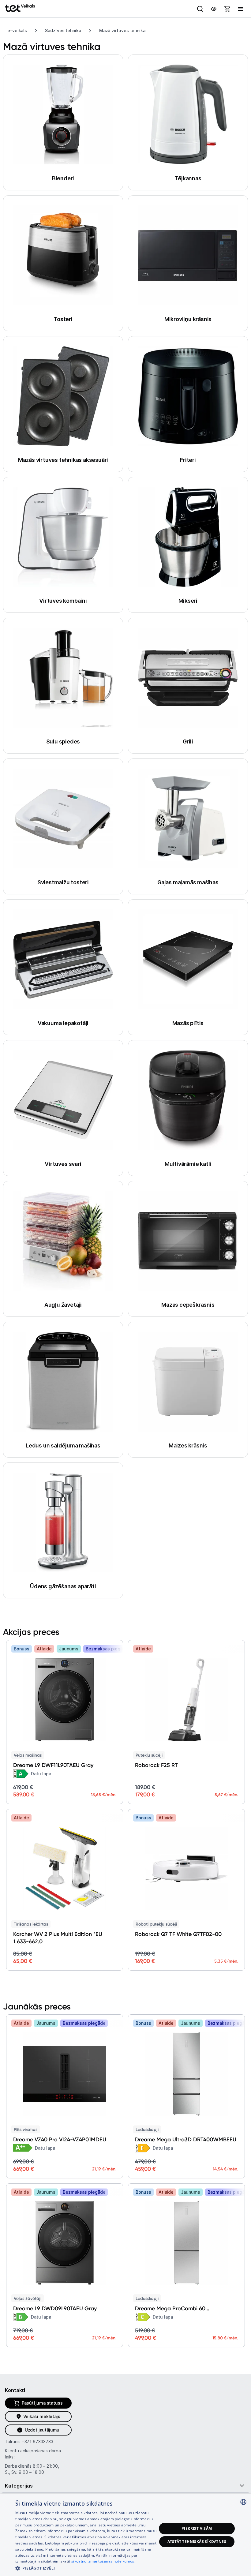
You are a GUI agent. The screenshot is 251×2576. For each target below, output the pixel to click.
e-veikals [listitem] (17, 30)
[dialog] (125, 2535)
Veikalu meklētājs (42, 2416)
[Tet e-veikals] (20, 8)
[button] (86, 2568)
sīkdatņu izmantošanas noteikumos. (103, 2561)
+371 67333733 (37, 2441)
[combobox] (243, 2502)
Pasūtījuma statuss (42, 2403)
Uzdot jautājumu (42, 2430)
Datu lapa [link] (41, 1774)
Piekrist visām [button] (197, 2528)
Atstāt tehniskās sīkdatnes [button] (197, 2542)
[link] (21, 1774)
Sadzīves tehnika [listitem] (63, 30)
